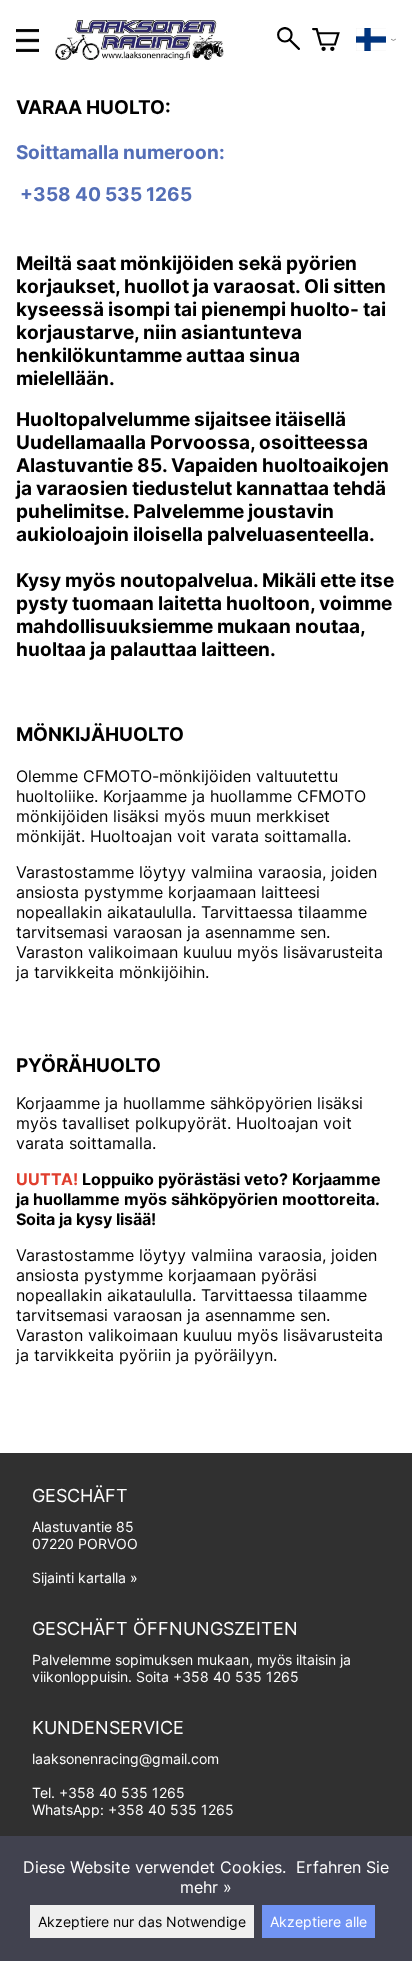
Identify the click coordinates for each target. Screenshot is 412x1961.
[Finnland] (376, 40)
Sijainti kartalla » (85, 1577)
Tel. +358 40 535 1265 (108, 1792)
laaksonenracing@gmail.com (125, 1758)
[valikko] (27, 40)
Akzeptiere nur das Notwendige (142, 1921)
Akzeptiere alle (318, 1921)
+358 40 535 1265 (236, 1676)
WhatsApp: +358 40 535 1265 (133, 1809)
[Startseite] (147, 54)
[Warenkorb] (326, 40)
